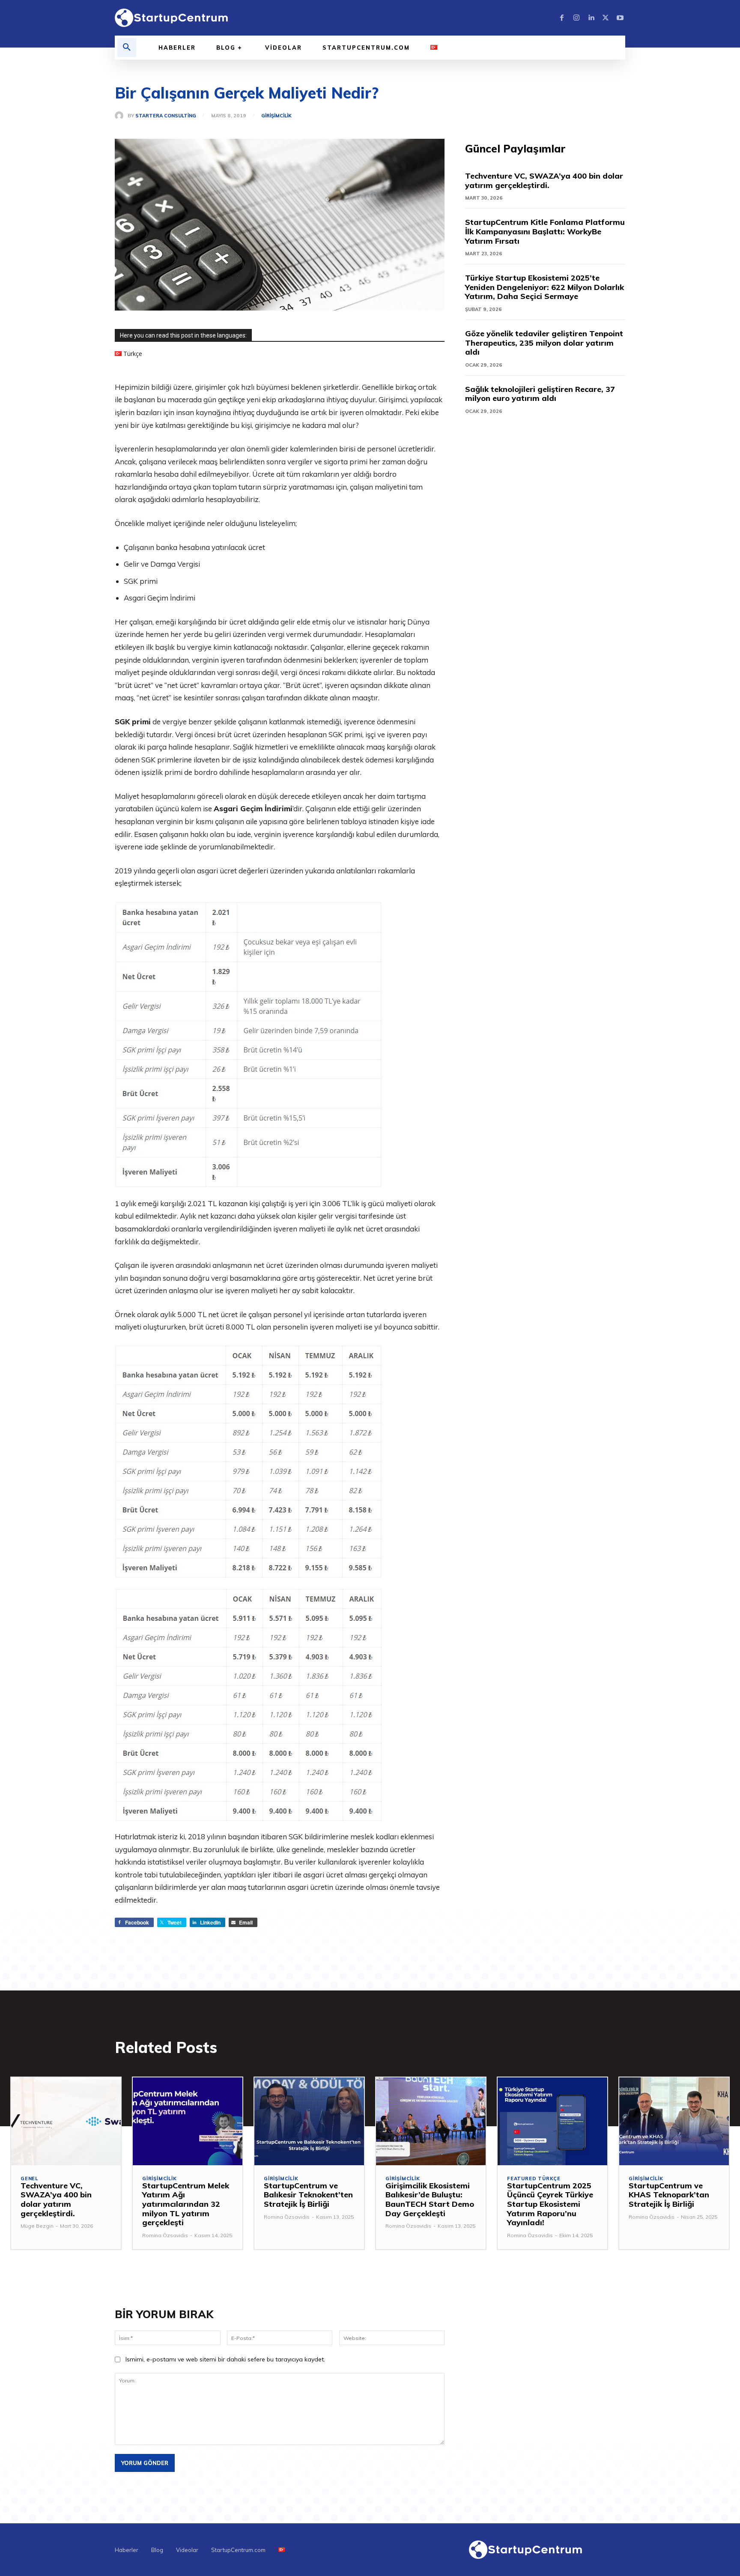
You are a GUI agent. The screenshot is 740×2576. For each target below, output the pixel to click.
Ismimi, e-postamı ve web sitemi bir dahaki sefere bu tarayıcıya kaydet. (225, 2359)
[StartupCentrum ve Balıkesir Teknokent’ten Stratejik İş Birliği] (309, 2121)
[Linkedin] (591, 18)
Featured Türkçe (534, 2179)
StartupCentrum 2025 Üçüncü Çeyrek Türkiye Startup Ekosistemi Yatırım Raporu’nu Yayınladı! (550, 2204)
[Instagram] (576, 18)
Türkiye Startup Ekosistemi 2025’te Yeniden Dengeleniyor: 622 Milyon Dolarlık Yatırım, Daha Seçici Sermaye (545, 287)
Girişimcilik (276, 116)
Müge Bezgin (37, 2226)
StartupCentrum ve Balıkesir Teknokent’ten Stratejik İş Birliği (308, 2195)
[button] (127, 48)
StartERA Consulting (166, 116)
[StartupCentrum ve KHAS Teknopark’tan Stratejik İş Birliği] (674, 2121)
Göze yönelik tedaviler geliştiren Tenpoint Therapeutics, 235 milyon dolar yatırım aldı (544, 343)
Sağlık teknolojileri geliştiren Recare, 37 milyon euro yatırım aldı (540, 394)
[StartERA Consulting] (121, 116)
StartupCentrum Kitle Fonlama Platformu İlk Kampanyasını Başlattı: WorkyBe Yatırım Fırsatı (545, 231)
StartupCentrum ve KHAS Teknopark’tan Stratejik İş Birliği (669, 2195)
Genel (29, 2179)
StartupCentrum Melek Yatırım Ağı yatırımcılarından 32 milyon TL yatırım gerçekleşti (186, 2204)
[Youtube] (620, 18)
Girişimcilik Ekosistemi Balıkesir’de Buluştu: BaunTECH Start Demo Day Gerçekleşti (430, 2199)
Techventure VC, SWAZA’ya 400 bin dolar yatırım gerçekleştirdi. (544, 181)
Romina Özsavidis (165, 2235)
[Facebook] (562, 18)
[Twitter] (606, 18)
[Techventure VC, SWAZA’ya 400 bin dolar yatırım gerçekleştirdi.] (66, 2121)
